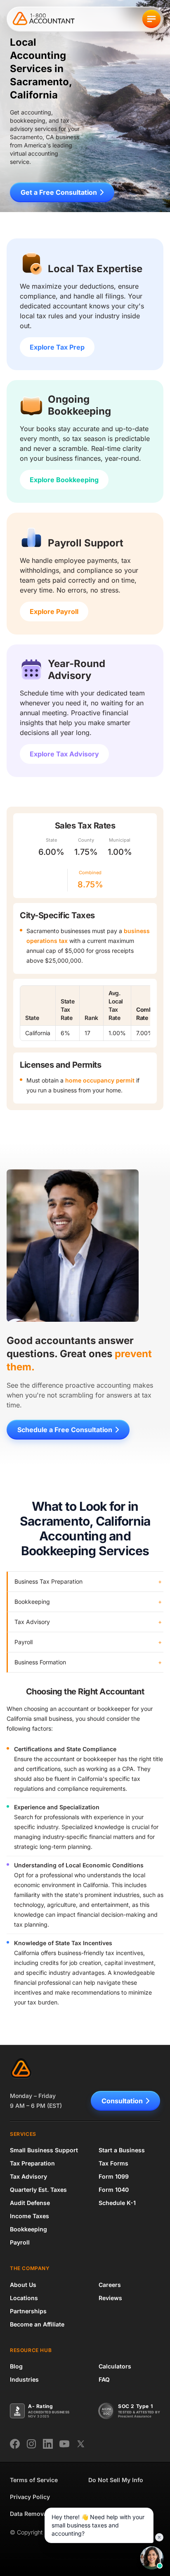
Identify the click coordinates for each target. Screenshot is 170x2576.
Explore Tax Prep (57, 347)
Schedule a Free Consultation (65, 1430)
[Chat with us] (152, 2558)
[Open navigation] (151, 19)
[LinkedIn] (48, 2444)
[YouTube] (64, 2444)
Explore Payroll (54, 611)
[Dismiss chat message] (159, 2537)
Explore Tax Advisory (64, 754)
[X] (81, 2444)
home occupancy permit (100, 1080)
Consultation (122, 2101)
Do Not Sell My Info (116, 2480)
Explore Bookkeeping (64, 480)
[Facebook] (15, 2444)
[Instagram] (31, 2444)
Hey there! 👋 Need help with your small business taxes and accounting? (98, 2525)
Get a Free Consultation (59, 192)
